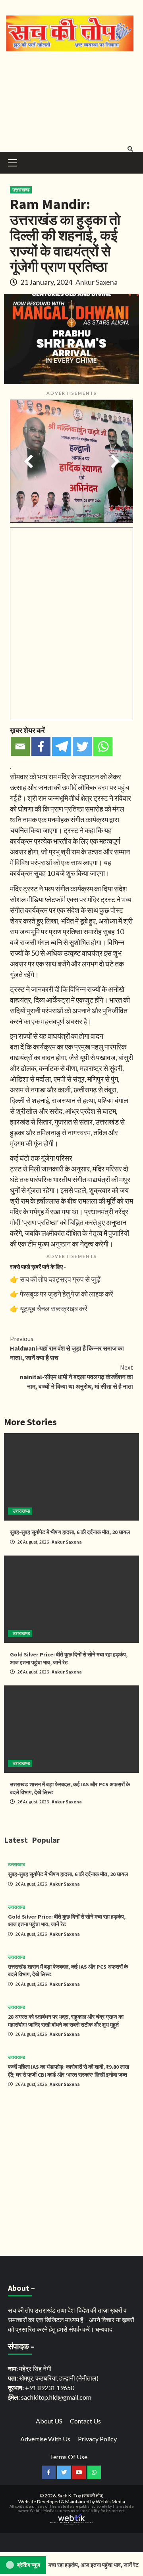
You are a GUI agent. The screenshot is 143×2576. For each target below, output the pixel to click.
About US (49, 2421)
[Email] (20, 746)
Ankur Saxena (97, 282)
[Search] (130, 149)
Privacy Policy (97, 2439)
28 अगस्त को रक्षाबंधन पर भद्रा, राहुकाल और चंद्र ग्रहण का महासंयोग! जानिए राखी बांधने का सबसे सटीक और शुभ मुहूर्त (66, 2021)
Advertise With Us (45, 2439)
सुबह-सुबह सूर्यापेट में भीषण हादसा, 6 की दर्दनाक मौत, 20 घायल (70, 1532)
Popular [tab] (46, 1840)
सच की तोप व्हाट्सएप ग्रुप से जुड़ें (60, 1279)
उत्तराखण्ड (21, 190)
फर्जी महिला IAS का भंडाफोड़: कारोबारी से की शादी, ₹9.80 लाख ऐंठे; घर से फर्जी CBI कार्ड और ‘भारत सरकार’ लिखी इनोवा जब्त (69, 2071)
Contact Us (85, 2421)
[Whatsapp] (103, 746)
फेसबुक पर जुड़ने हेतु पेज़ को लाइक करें (67, 1294)
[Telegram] (62, 746)
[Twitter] (82, 746)
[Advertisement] (71, 100)
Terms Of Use (69, 2457)
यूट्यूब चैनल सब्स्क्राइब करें (54, 1308)
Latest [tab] (16, 1840)
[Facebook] (41, 746)
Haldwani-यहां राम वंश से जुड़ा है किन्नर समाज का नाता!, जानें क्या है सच (67, 1348)
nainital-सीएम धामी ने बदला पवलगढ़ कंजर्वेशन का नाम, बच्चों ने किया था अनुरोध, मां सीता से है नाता (76, 1377)
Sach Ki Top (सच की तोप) (81, 2496)
